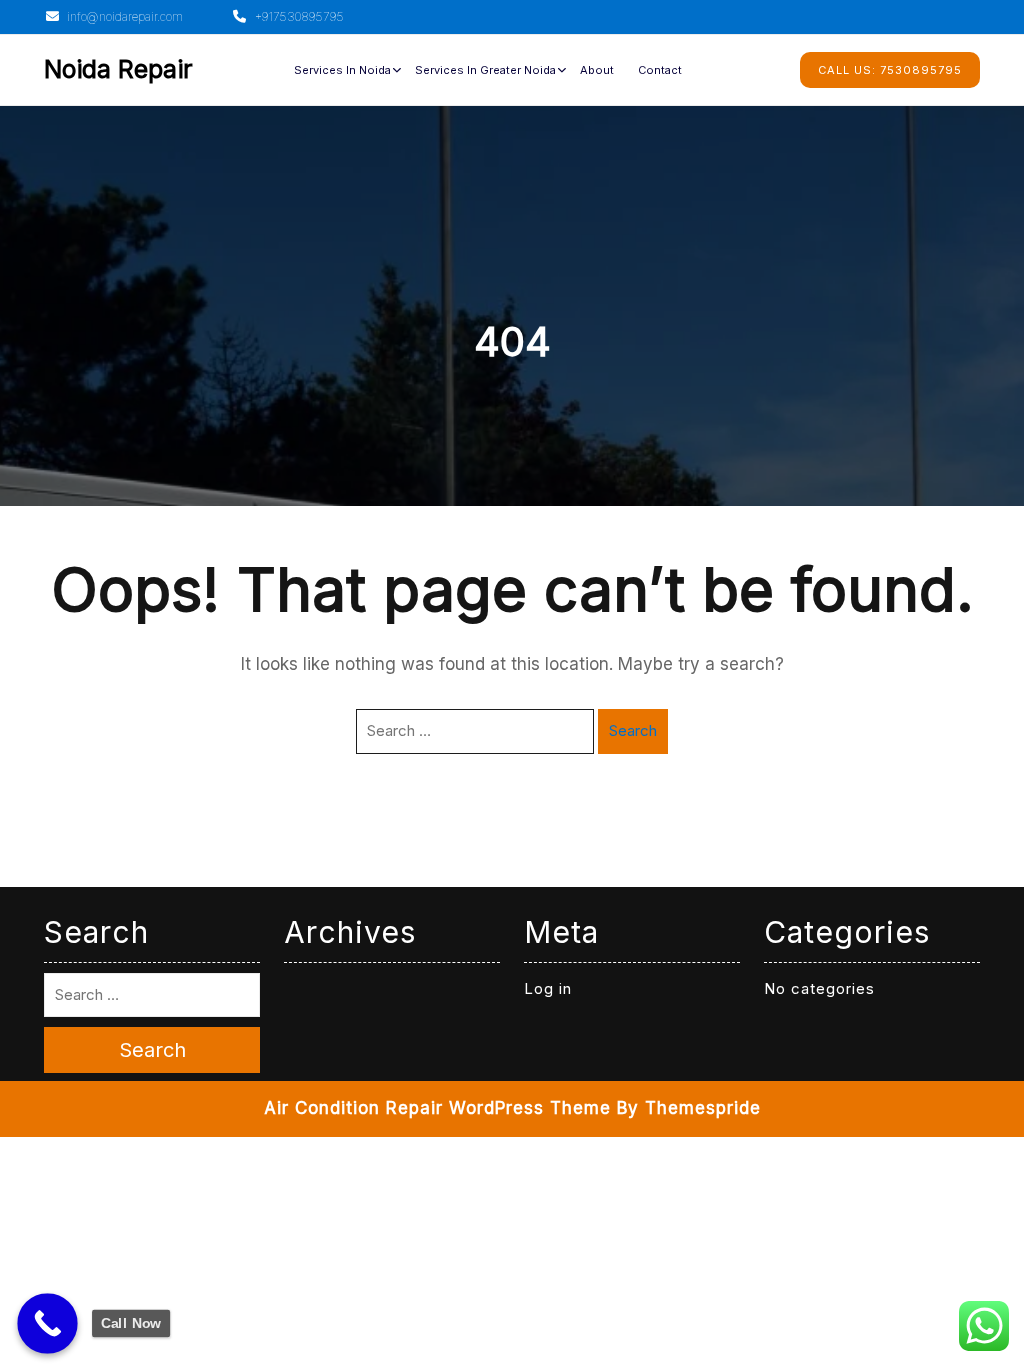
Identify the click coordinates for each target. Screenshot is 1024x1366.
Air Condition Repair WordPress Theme (437, 1108)
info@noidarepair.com (123, 16)
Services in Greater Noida (485, 70)
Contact (660, 70)
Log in (548, 988)
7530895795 (890, 70)
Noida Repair (118, 69)
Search (633, 730)
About (597, 70)
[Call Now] (47, 1323)
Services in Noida (342, 70)
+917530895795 (297, 16)
